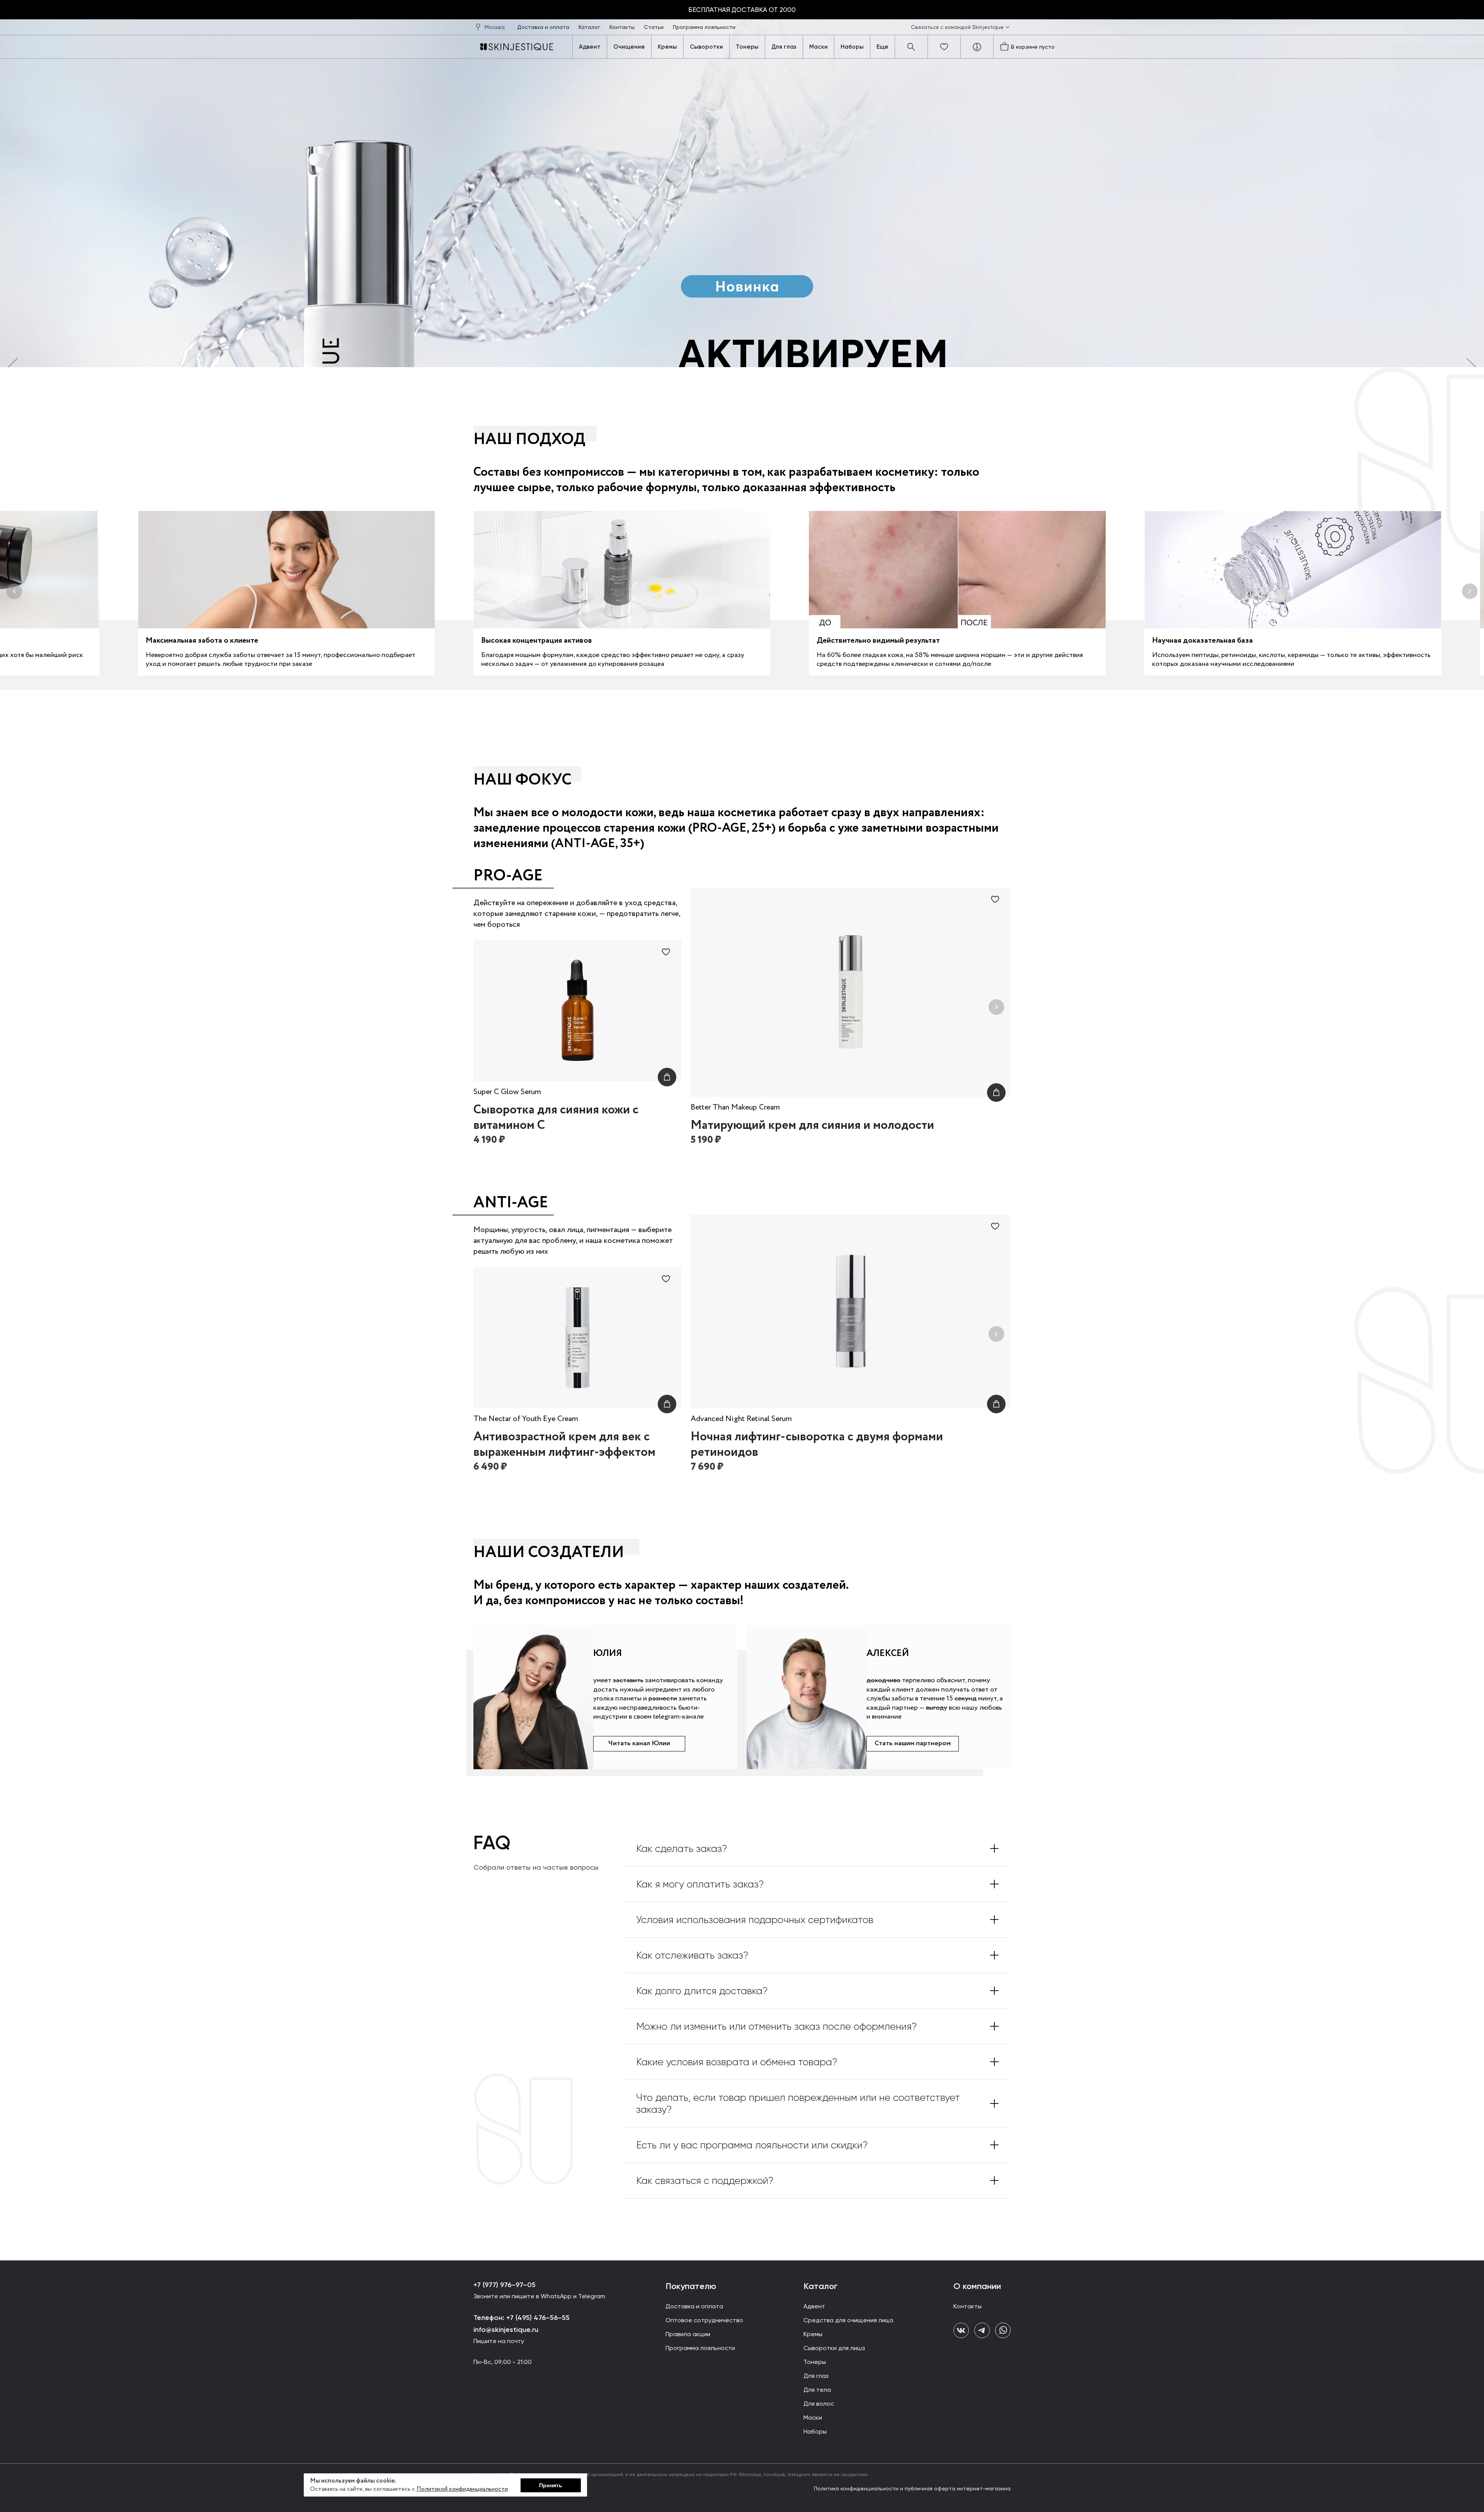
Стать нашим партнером (913, 1743)
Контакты (623, 27)
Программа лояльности (704, 27)
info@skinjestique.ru (506, 2330)
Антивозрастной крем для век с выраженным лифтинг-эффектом (564, 1445)
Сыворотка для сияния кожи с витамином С (556, 1118)
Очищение (629, 47)
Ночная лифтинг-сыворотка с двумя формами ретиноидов (817, 1445)
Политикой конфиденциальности (462, 2489)
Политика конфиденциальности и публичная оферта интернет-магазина (912, 2488)
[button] (14, 591)
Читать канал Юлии (639, 1743)
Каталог (590, 27)
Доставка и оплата (544, 27)
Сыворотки (706, 47)
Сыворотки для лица (834, 2348)
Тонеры (747, 47)
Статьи (654, 27)
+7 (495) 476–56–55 (537, 2318)
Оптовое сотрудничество (704, 2320)
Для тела (817, 2390)
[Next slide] (996, 1007)
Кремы (667, 47)
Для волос (819, 2404)
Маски (819, 47)
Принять (551, 2485)
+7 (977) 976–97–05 (505, 2285)
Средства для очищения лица (848, 2320)
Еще (882, 47)
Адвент (590, 47)
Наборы (852, 47)
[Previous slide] (705, 1007)
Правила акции (688, 2334)
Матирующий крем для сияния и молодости (812, 1125)
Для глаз (784, 47)
